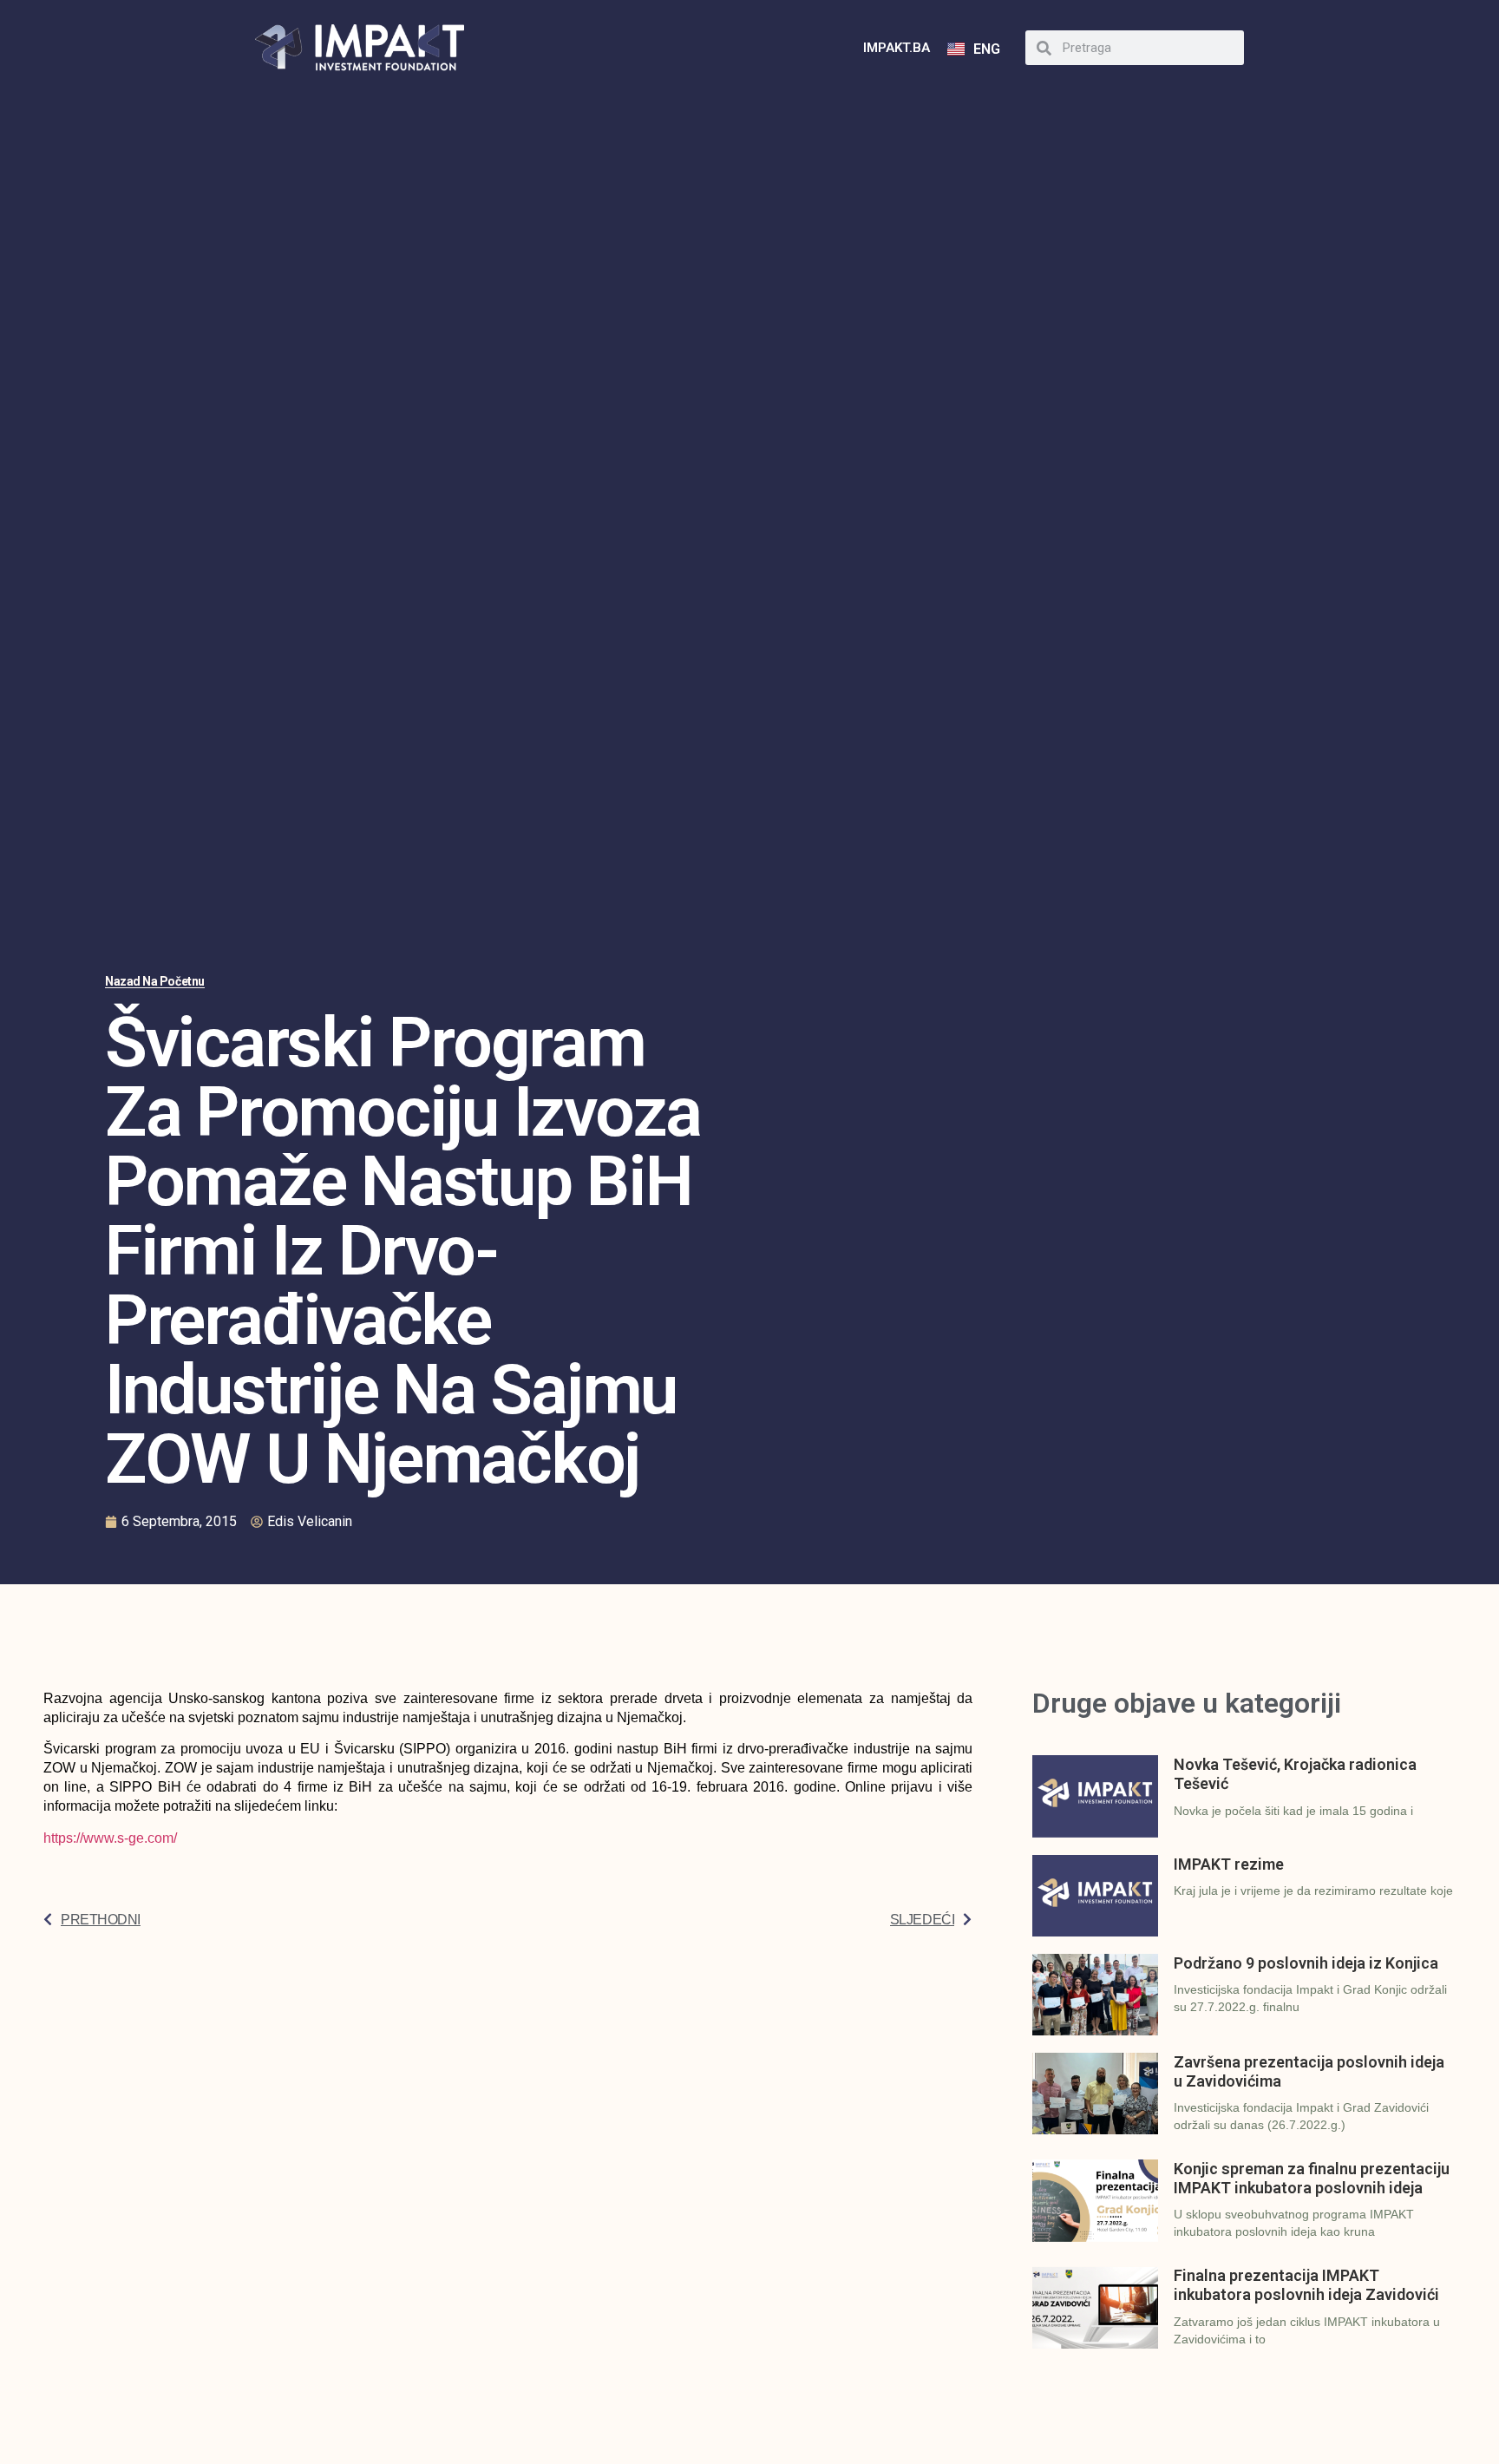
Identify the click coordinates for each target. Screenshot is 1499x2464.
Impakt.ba (897, 48)
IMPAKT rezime (1229, 1864)
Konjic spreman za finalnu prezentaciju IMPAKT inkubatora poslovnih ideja (1312, 2178)
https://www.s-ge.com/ (110, 1838)
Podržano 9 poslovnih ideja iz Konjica (1306, 1963)
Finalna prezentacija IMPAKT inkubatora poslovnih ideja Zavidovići (1306, 2285)
